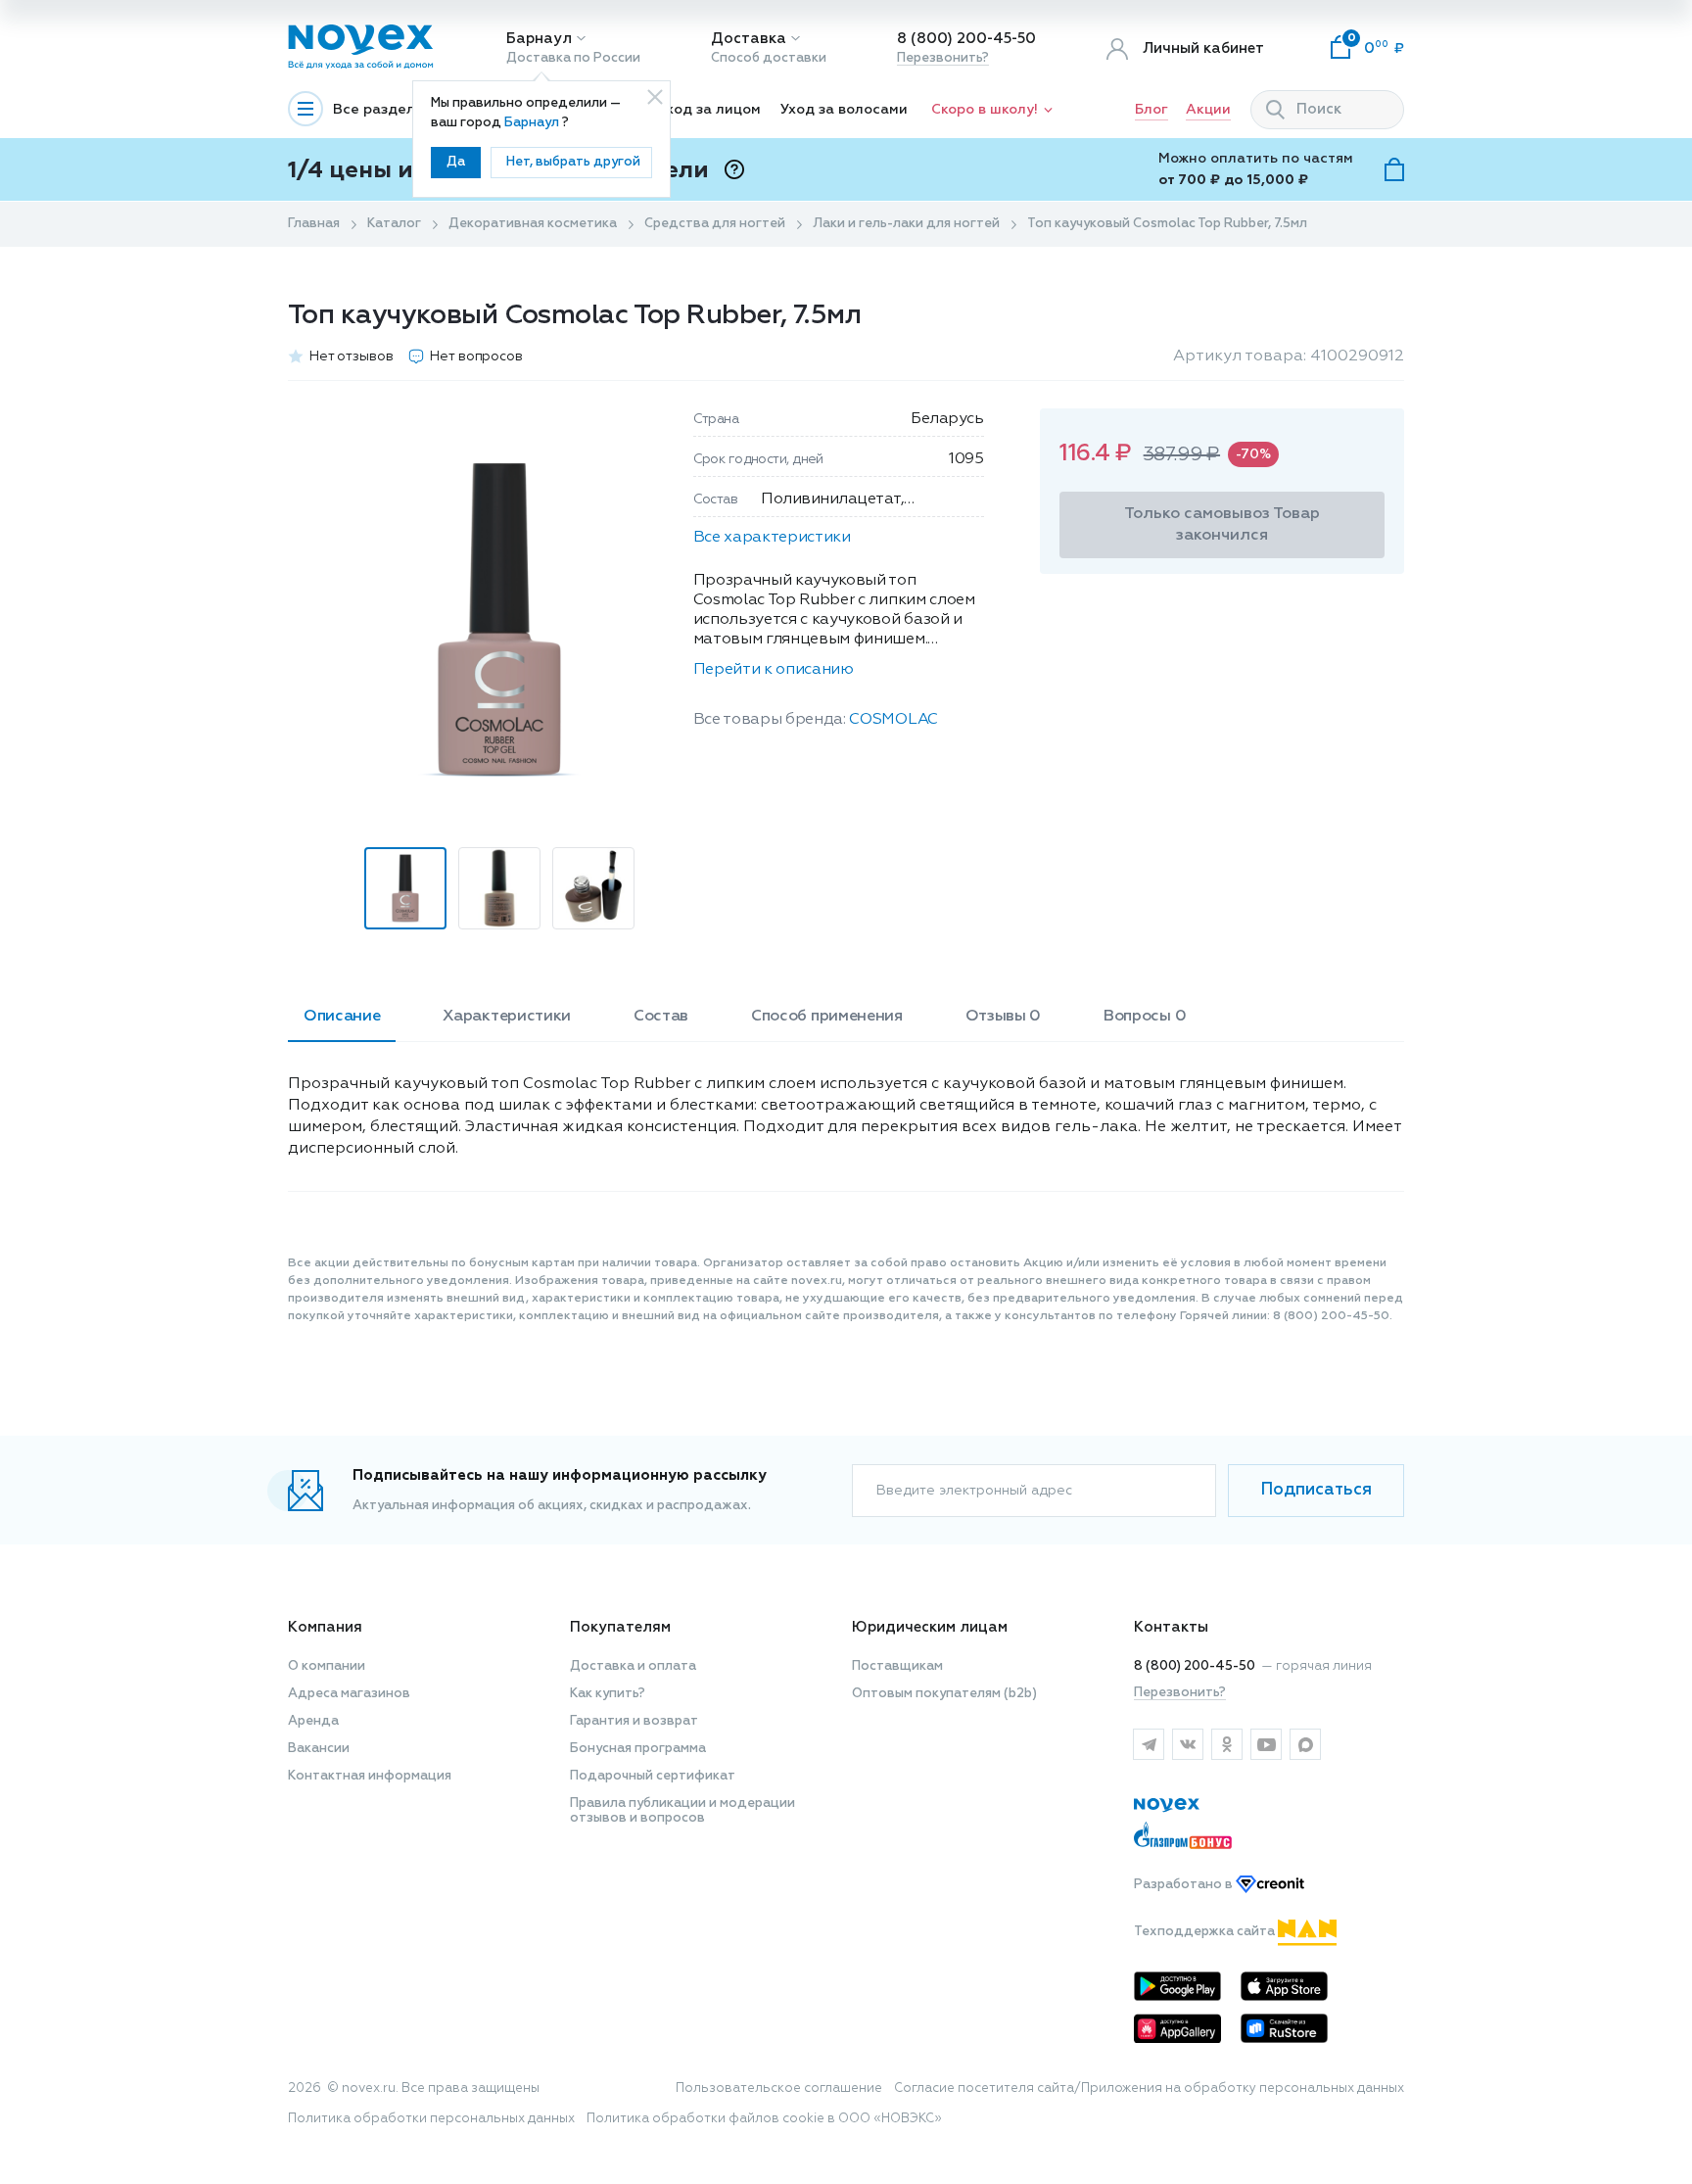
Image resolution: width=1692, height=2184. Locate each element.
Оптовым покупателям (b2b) (944, 1694)
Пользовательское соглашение (779, 2089)
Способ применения (827, 1017)
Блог (1151, 110)
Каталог (394, 224)
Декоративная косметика (533, 224)
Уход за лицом (709, 110)
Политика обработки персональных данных (431, 2119)
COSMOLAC (893, 720)
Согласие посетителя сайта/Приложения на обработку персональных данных (1149, 2089)
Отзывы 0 (1003, 1017)
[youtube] (1266, 1744)
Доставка (749, 39)
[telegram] (1149, 1744)
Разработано (1185, 1885)
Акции (1208, 110)
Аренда (313, 1721)
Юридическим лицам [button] (930, 1627)
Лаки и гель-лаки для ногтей (906, 224)
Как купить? (608, 1694)
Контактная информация (370, 1776)
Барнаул (539, 39)
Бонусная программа (638, 1749)
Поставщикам (897, 1666)
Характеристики (507, 1017)
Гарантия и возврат (634, 1721)
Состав (661, 1017)
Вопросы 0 (1145, 1017)
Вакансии (319, 1749)
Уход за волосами (844, 110)
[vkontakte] (1188, 1744)
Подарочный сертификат (653, 1776)
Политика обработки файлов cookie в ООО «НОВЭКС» (764, 2119)
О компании (327, 1666)
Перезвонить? (943, 58)
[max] (1305, 1744)
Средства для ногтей (715, 224)
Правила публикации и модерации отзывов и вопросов (682, 1811)
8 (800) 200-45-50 (966, 39)
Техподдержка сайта (1206, 1932)
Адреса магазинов (349, 1694)
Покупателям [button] (620, 1627)
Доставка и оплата (633, 1666)
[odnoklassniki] (1227, 1744)
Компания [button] (325, 1627)
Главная (314, 224)
